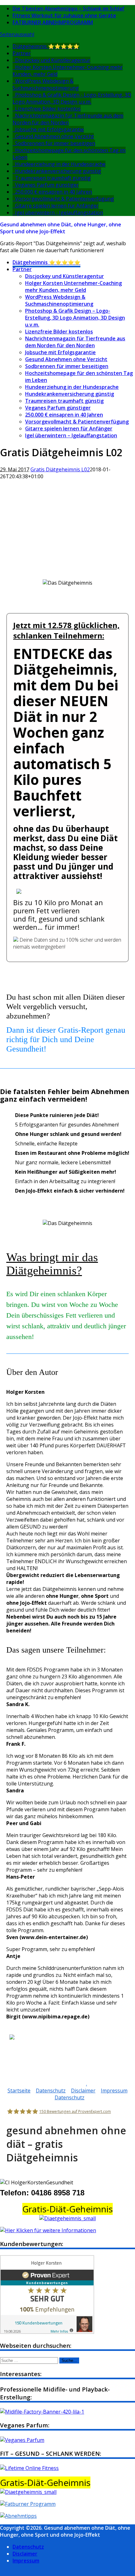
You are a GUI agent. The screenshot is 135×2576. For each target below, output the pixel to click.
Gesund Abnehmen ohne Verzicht (54, 136)
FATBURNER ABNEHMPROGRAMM (53, 22)
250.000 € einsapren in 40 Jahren (54, 192)
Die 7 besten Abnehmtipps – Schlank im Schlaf (68, 9)
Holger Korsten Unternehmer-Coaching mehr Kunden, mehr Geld (73, 287)
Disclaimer (83, 2091)
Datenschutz (51, 2091)
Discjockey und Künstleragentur (53, 60)
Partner (22, 53)
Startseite (19, 2091)
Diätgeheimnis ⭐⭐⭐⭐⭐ (46, 46)
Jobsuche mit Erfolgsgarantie (49, 129)
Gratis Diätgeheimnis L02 (60, 469)
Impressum (114, 2091)
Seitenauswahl (17, 34)
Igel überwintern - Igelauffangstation (59, 213)
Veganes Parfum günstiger (47, 185)
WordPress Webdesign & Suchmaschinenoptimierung (46, 84)
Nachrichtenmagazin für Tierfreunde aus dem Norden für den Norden (68, 119)
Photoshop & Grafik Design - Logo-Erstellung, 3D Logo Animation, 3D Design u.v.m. (72, 98)
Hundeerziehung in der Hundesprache (60, 164)
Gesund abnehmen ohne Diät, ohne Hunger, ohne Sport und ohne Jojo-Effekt (61, 228)
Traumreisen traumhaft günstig (53, 178)
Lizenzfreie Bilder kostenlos (48, 109)
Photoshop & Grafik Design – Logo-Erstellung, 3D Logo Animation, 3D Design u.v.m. (75, 318)
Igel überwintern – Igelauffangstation (71, 435)
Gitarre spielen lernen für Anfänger (57, 206)
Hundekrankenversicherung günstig (58, 171)
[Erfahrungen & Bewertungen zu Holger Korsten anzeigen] (47, 2332)
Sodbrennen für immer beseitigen (55, 143)
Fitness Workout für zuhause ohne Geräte (64, 15)
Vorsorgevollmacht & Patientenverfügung (65, 199)
